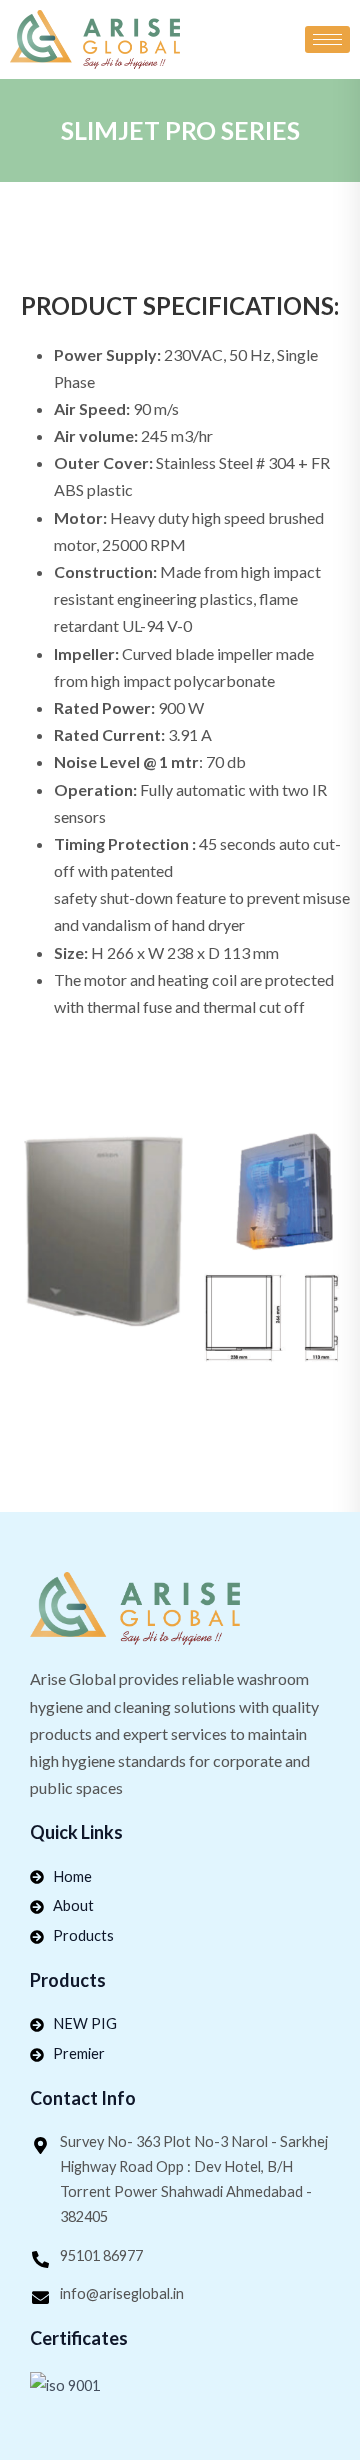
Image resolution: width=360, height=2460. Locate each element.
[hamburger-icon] (327, 39)
